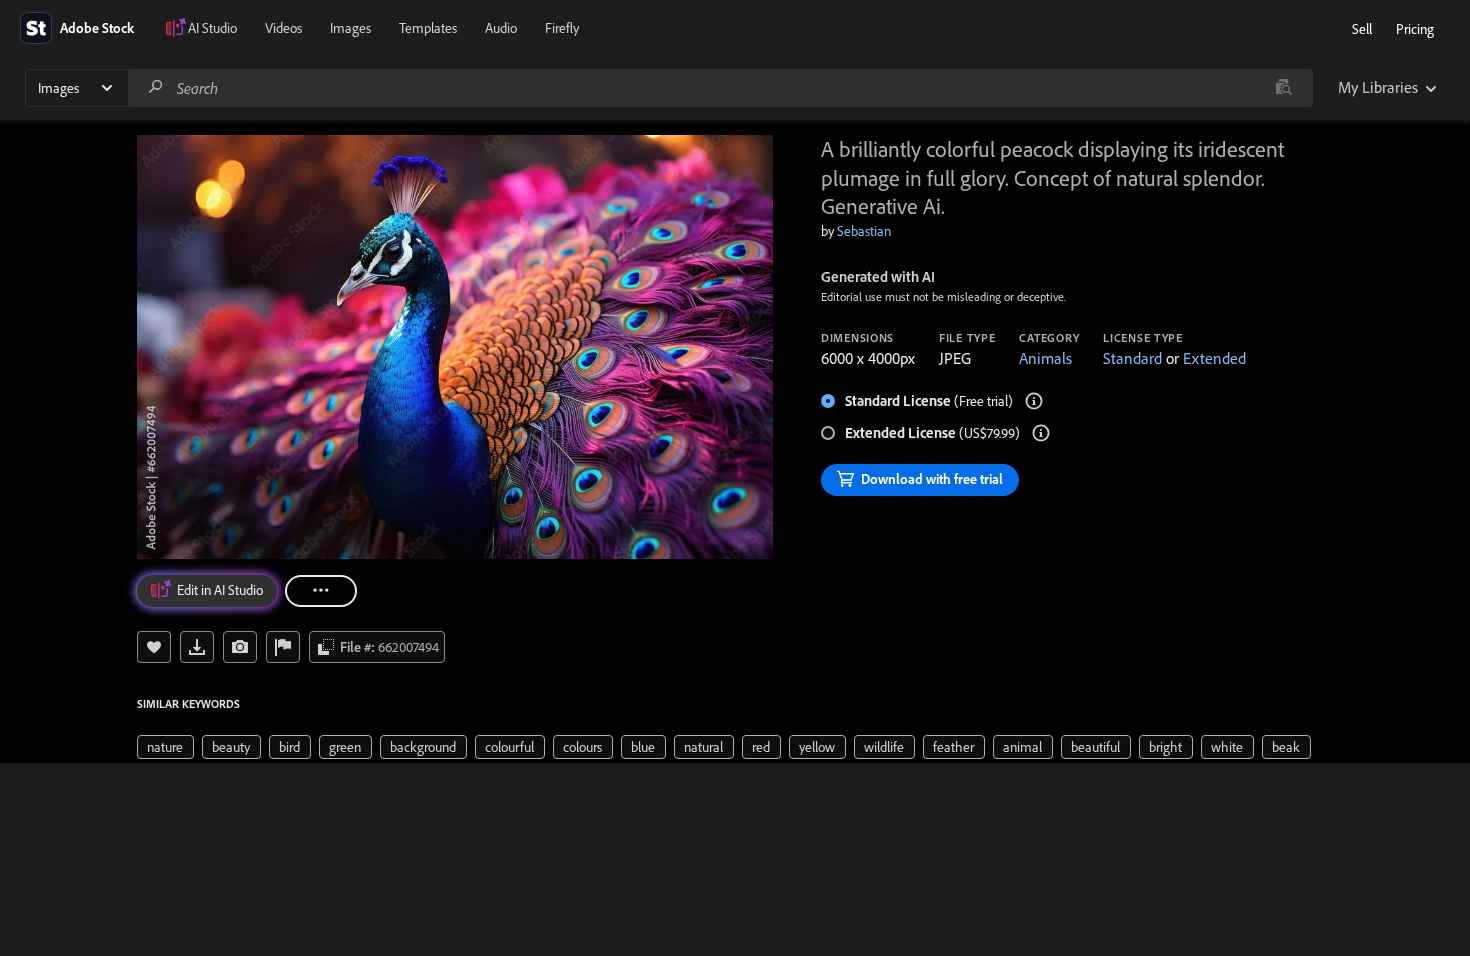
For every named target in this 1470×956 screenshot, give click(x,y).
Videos (283, 28)
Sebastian (864, 231)
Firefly (562, 28)
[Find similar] (1283, 88)
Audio (501, 28)
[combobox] (720, 88)
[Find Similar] (240, 647)
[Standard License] (1034, 401)
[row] (165, 747)
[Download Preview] (197, 647)
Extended (1214, 358)
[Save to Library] (154, 647)
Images (350, 28)
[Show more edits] (321, 591)
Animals (1045, 358)
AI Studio (212, 28)
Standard (1132, 358)
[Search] (156, 87)
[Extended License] (1041, 433)
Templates (428, 28)
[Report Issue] (283, 647)
